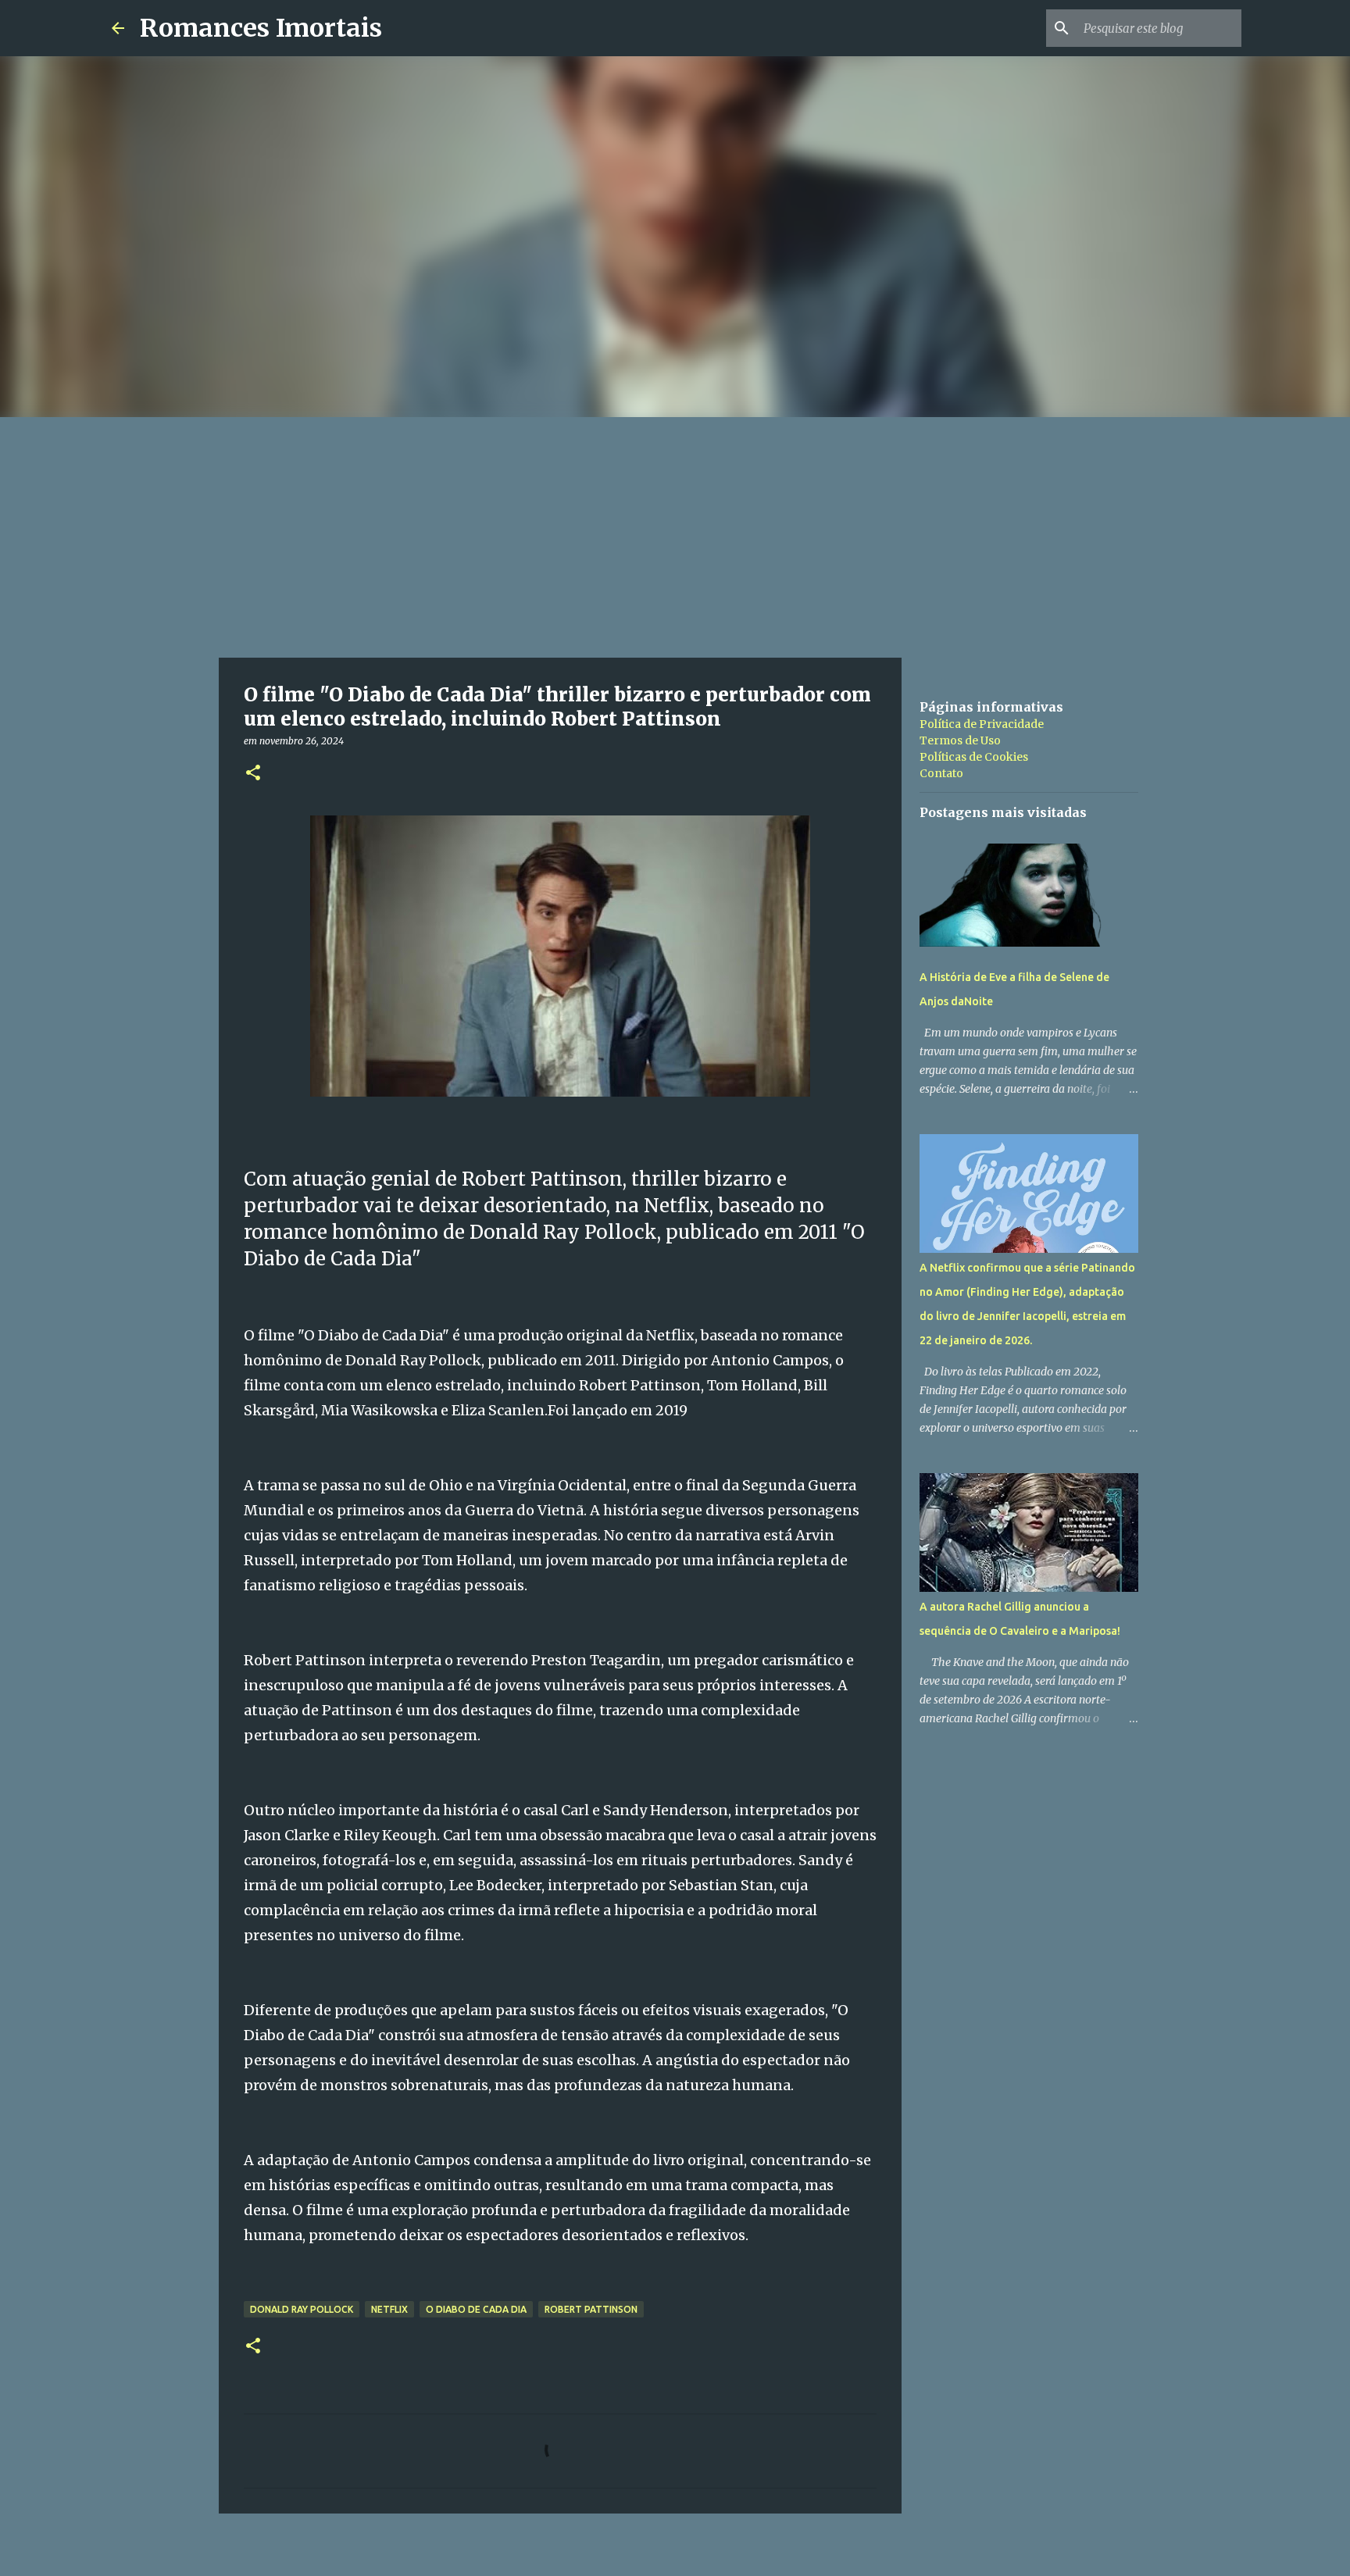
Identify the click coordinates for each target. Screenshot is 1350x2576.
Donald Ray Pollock (302, 2309)
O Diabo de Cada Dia (476, 2309)
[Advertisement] (675, 534)
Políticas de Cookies (974, 757)
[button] (253, 774)
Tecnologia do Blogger (685, 2554)
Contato (941, 773)
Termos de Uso (960, 740)
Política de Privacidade (982, 724)
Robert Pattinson (591, 2309)
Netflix (389, 2309)
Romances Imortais (261, 28)
